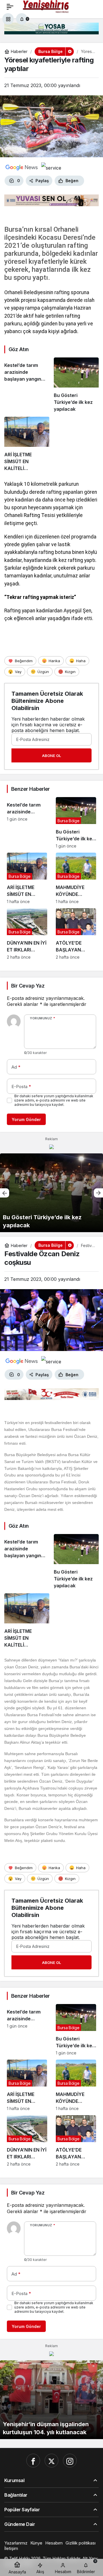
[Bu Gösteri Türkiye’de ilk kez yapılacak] (76, 385)
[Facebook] (33, 2461)
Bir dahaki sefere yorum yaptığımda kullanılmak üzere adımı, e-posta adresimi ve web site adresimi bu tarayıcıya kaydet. (54, 1100)
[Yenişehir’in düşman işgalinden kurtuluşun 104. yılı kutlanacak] (51, 2400)
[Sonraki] (98, 1193)
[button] (8, 19)
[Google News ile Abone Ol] (22, 167)
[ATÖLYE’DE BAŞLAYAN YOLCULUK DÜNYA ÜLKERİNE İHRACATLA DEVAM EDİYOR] (76, 934)
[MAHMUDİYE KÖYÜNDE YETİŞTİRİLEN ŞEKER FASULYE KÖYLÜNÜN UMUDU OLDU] (76, 878)
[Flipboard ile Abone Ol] (51, 167)
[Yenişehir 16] (46, 6)
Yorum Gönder (26, 1119)
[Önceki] (5, 1193)
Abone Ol (51, 756)
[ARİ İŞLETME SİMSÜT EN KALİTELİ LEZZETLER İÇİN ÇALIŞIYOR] (27, 444)
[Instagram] (70, 2461)
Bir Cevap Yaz (28, 986)
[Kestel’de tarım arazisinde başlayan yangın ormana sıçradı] (27, 385)
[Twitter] (51, 2461)
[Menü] (10, 7)
